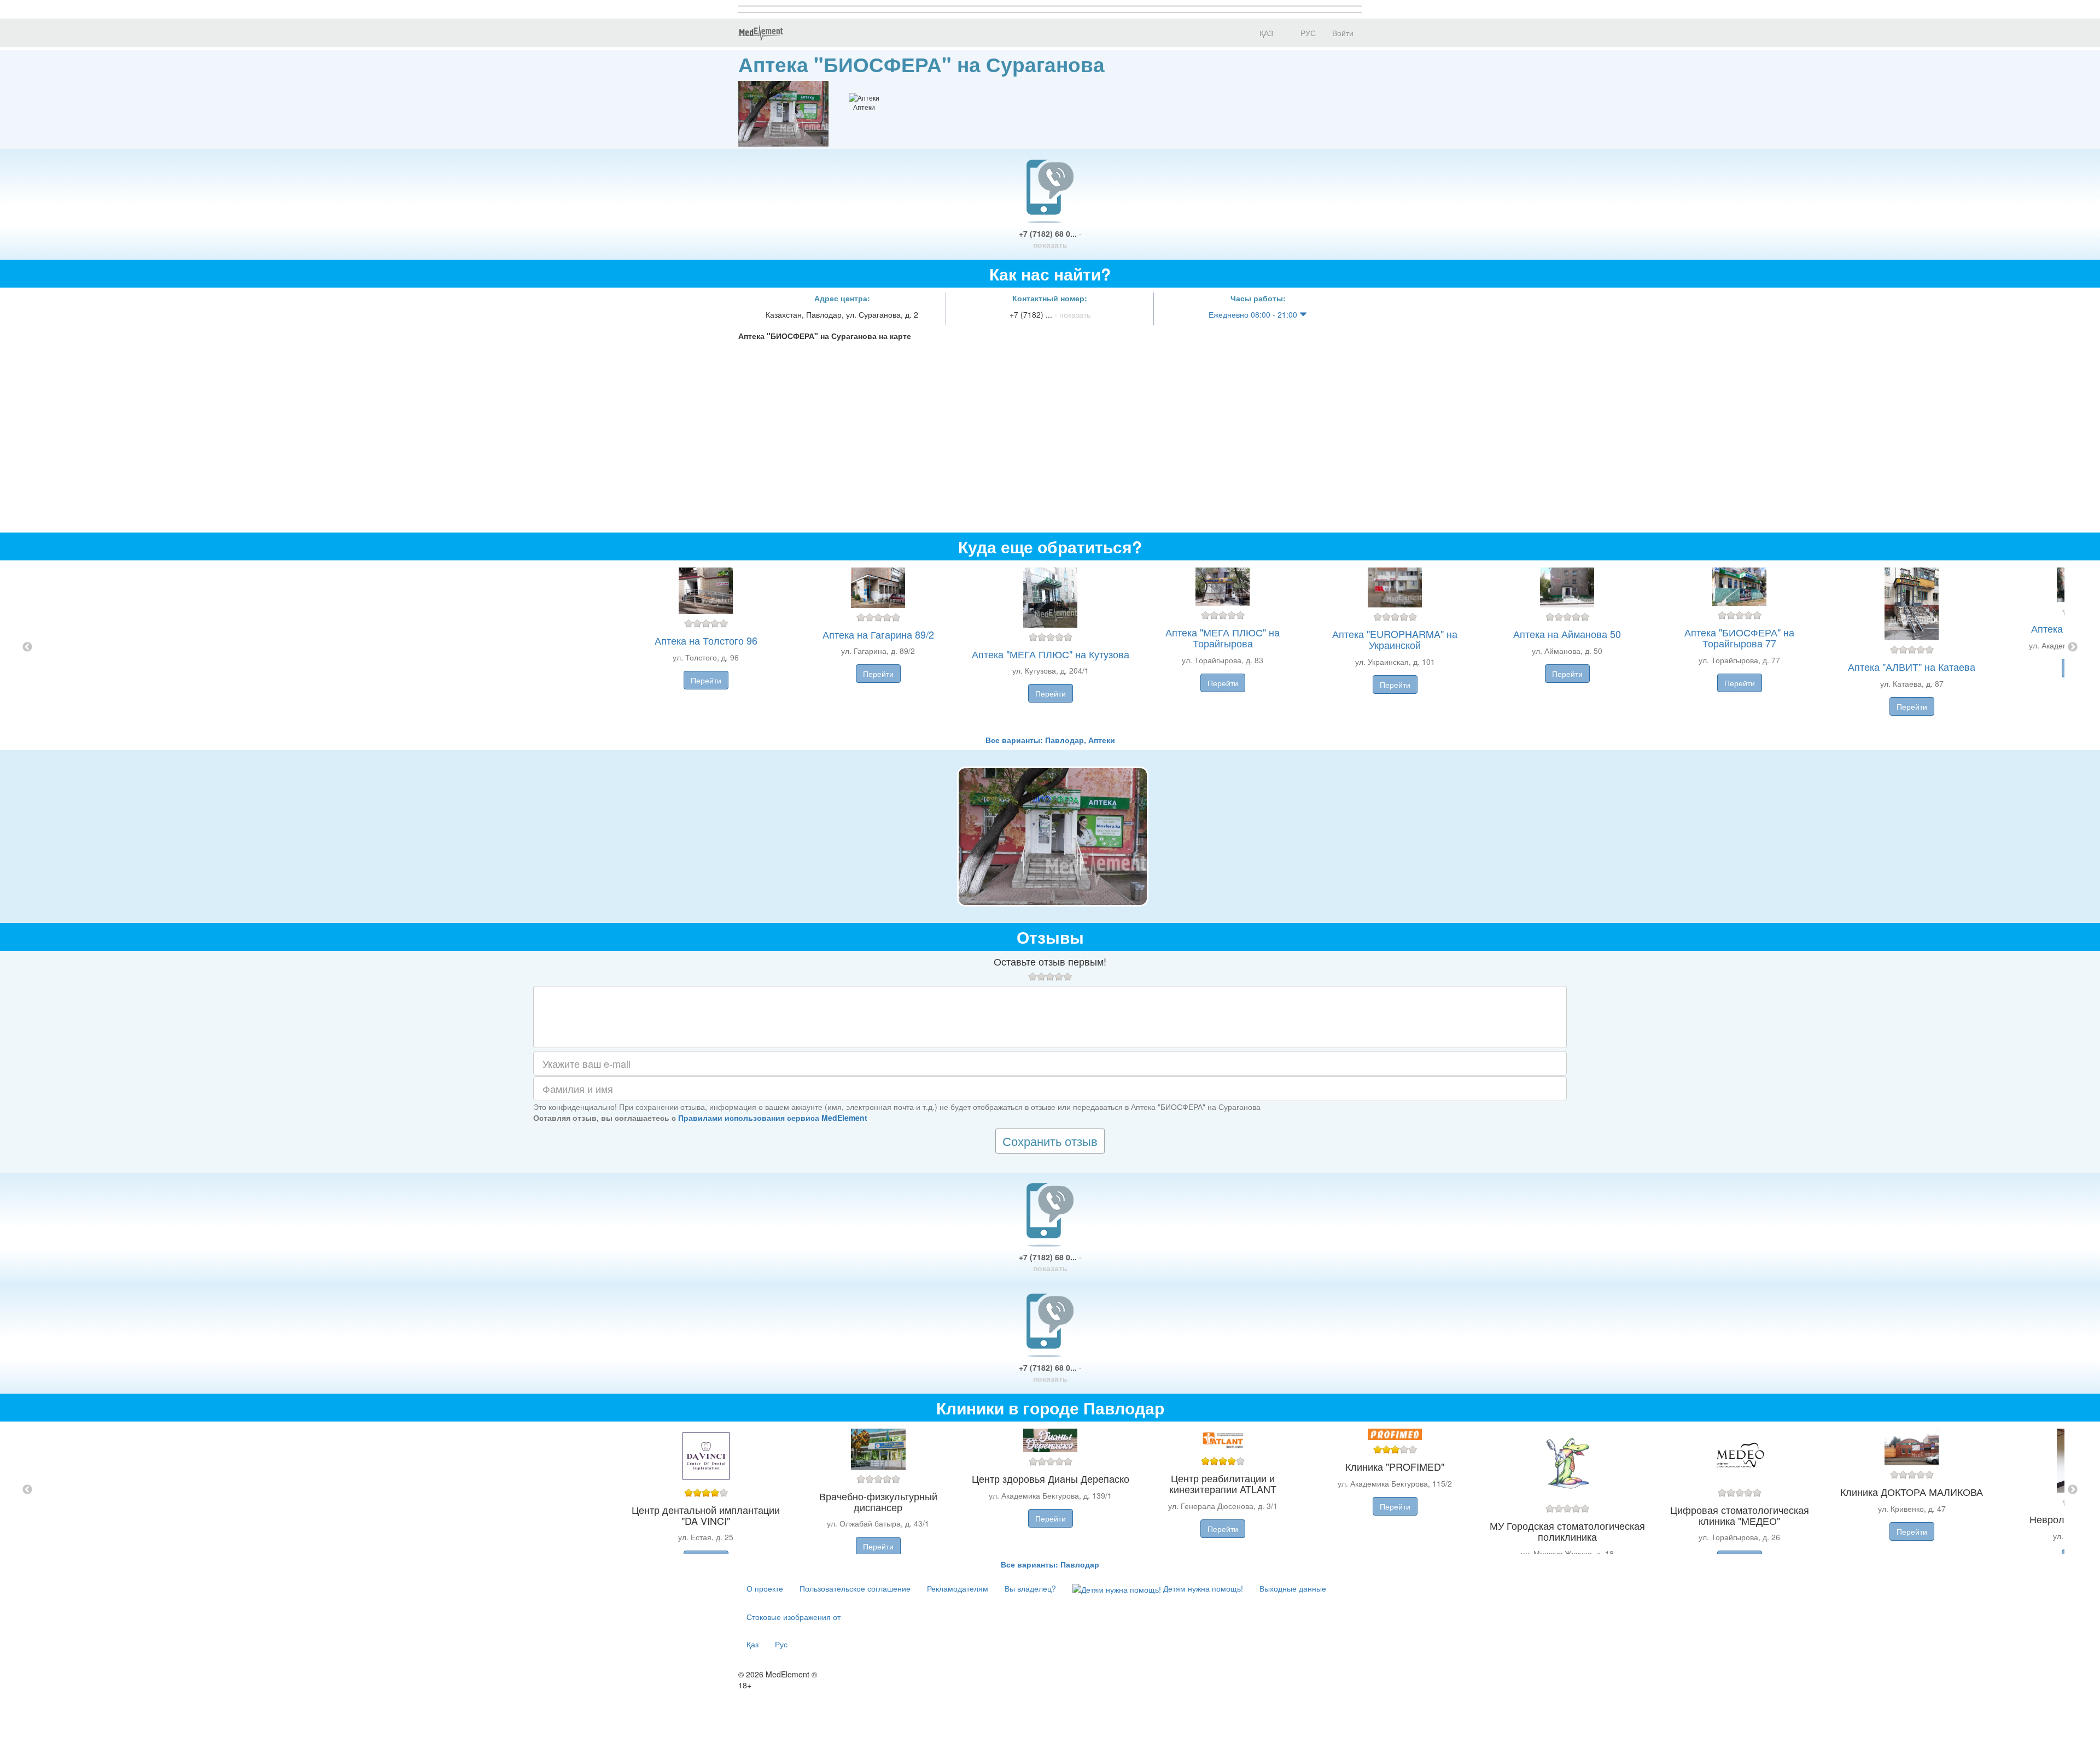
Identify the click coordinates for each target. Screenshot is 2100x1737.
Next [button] (2073, 647)
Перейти (706, 680)
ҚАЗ (1265, 33)
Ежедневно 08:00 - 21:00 (1254, 314)
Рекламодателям (958, 1588)
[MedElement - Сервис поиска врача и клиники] (761, 33)
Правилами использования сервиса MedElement (773, 1118)
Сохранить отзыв (1050, 1141)
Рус (781, 1644)
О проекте (765, 1588)
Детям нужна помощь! (1202, 1588)
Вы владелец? (1030, 1588)
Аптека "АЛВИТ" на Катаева (1912, 666)
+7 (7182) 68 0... (1050, 239)
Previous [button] (27, 647)
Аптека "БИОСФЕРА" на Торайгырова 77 (1739, 638)
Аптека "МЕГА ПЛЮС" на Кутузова (1051, 654)
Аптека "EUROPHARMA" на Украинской (1395, 639)
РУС (1307, 33)
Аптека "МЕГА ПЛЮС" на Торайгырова (1223, 638)
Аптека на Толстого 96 (706, 640)
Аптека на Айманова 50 (1567, 634)
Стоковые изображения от (794, 1617)
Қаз (752, 1644)
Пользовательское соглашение (855, 1588)
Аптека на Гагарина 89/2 (878, 634)
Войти (1343, 33)
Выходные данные (1293, 1588)
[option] (1050, 647)
